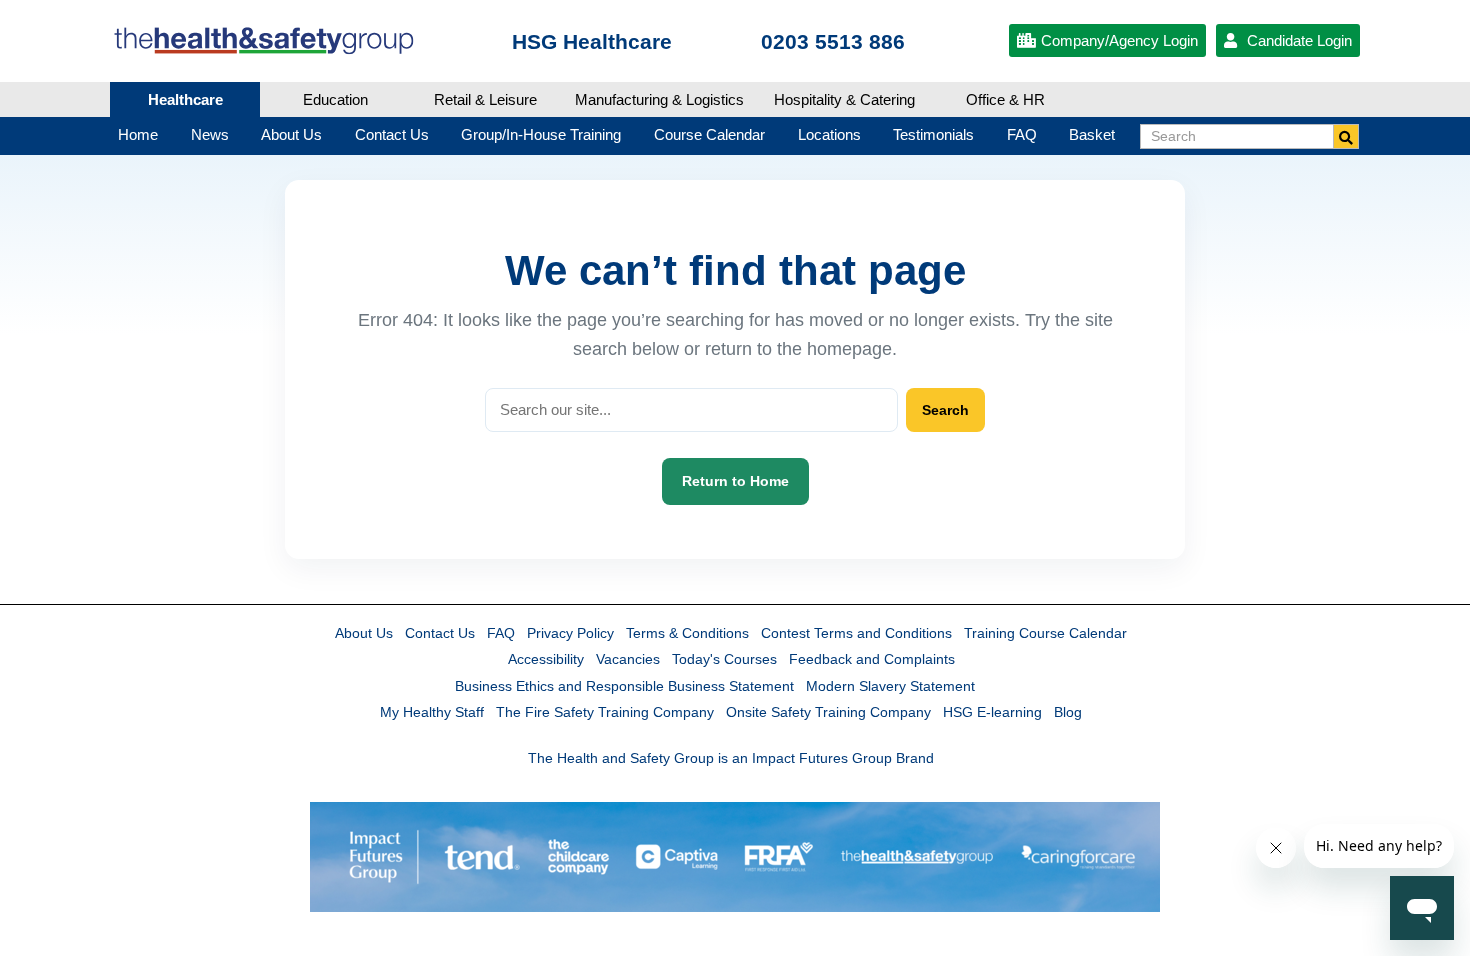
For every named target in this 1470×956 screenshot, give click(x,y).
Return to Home (735, 481)
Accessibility (546, 659)
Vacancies (628, 659)
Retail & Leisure (485, 99)
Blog (1068, 712)
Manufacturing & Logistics (659, 99)
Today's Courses (724, 659)
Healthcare (185, 99)
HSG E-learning (992, 712)
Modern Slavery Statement (890, 686)
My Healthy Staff (432, 712)
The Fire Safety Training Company (605, 712)
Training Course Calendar (1045, 633)
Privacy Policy (570, 633)
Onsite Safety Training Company (828, 712)
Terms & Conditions (687, 633)
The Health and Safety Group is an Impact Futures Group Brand (731, 758)
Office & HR (1005, 99)
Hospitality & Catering (844, 99)
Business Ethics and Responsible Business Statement (624, 686)
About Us (364, 633)
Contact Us (440, 633)
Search (945, 410)
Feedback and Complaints (872, 659)
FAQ (501, 633)
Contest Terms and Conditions (856, 633)
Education (335, 99)
